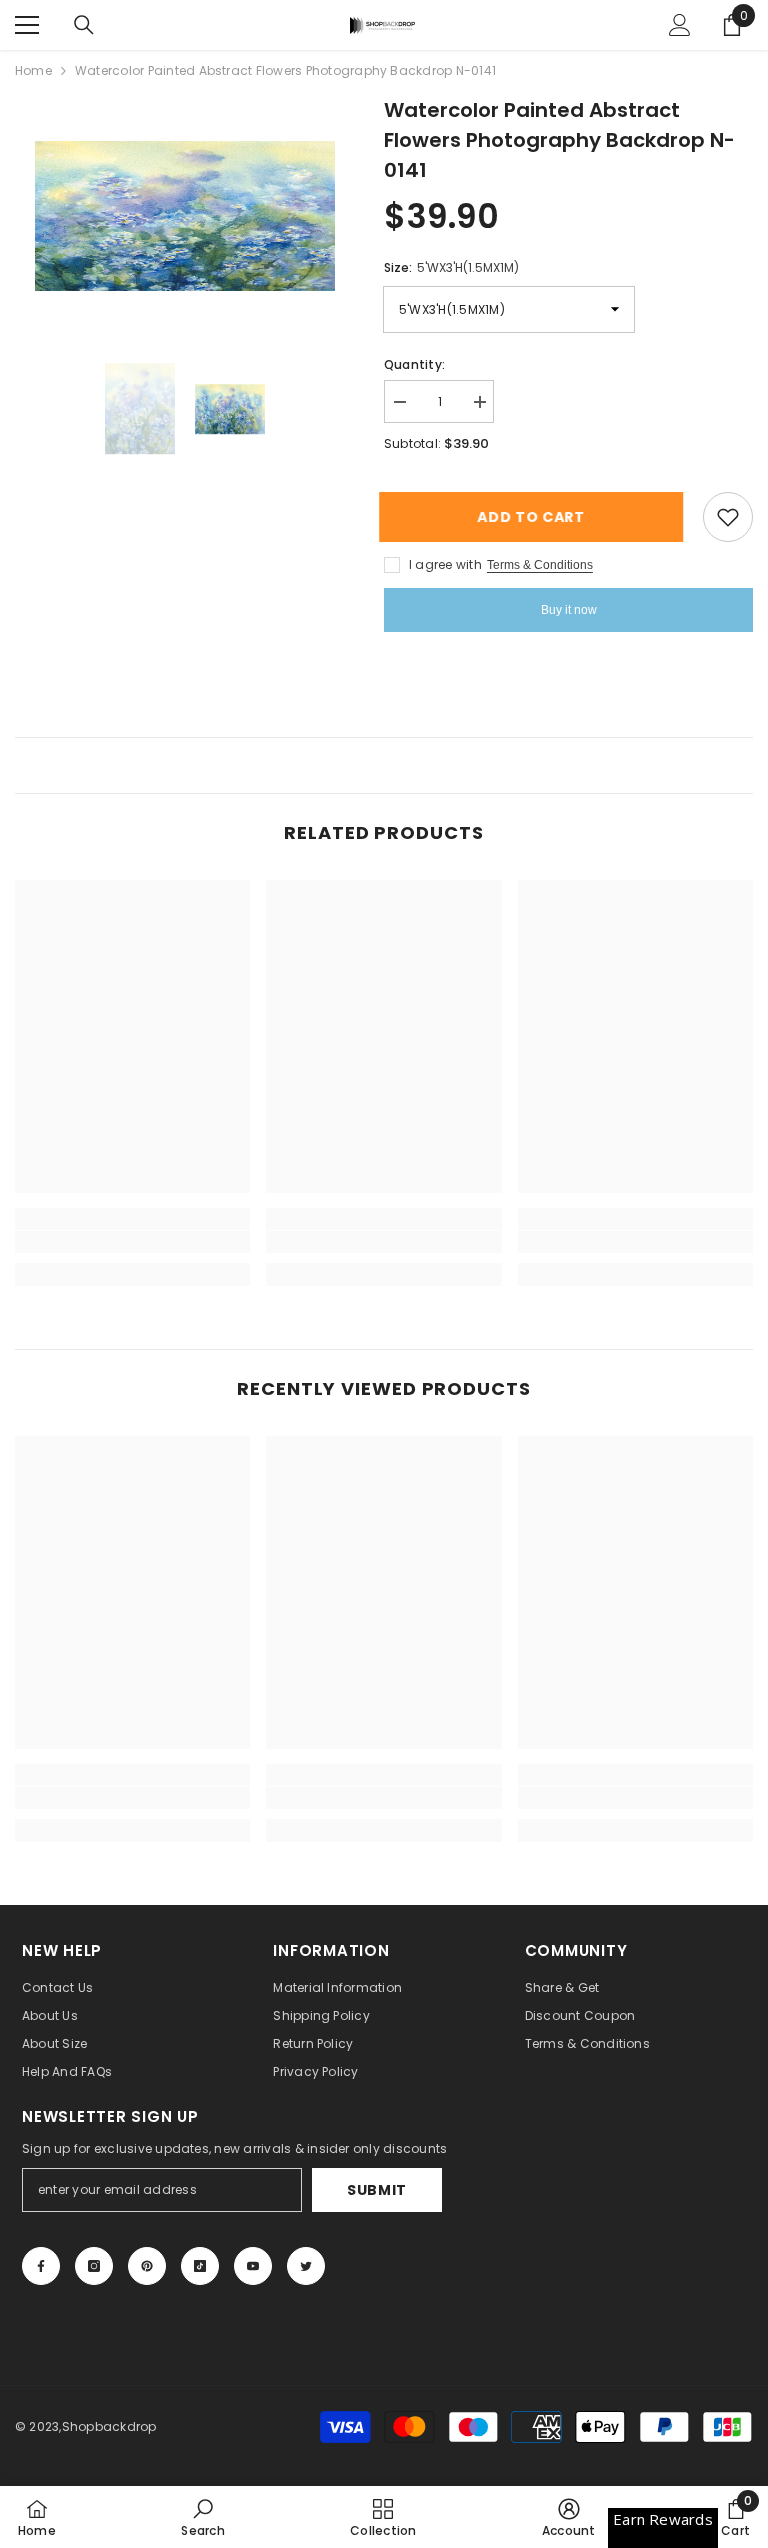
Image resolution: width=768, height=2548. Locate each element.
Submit (377, 2190)
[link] (132, 1242)
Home (33, 70)
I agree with (445, 564)
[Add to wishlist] (728, 517)
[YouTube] (253, 2266)
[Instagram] (94, 2266)
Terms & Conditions (540, 565)
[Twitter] (306, 2266)
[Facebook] (41, 2266)
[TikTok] (200, 2266)
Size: (451, 267)
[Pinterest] (147, 2266)
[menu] (27, 25)
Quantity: (414, 364)
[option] (184, 216)
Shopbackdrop (109, 2426)
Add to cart (536, 517)
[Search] (84, 25)
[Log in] (680, 25)
